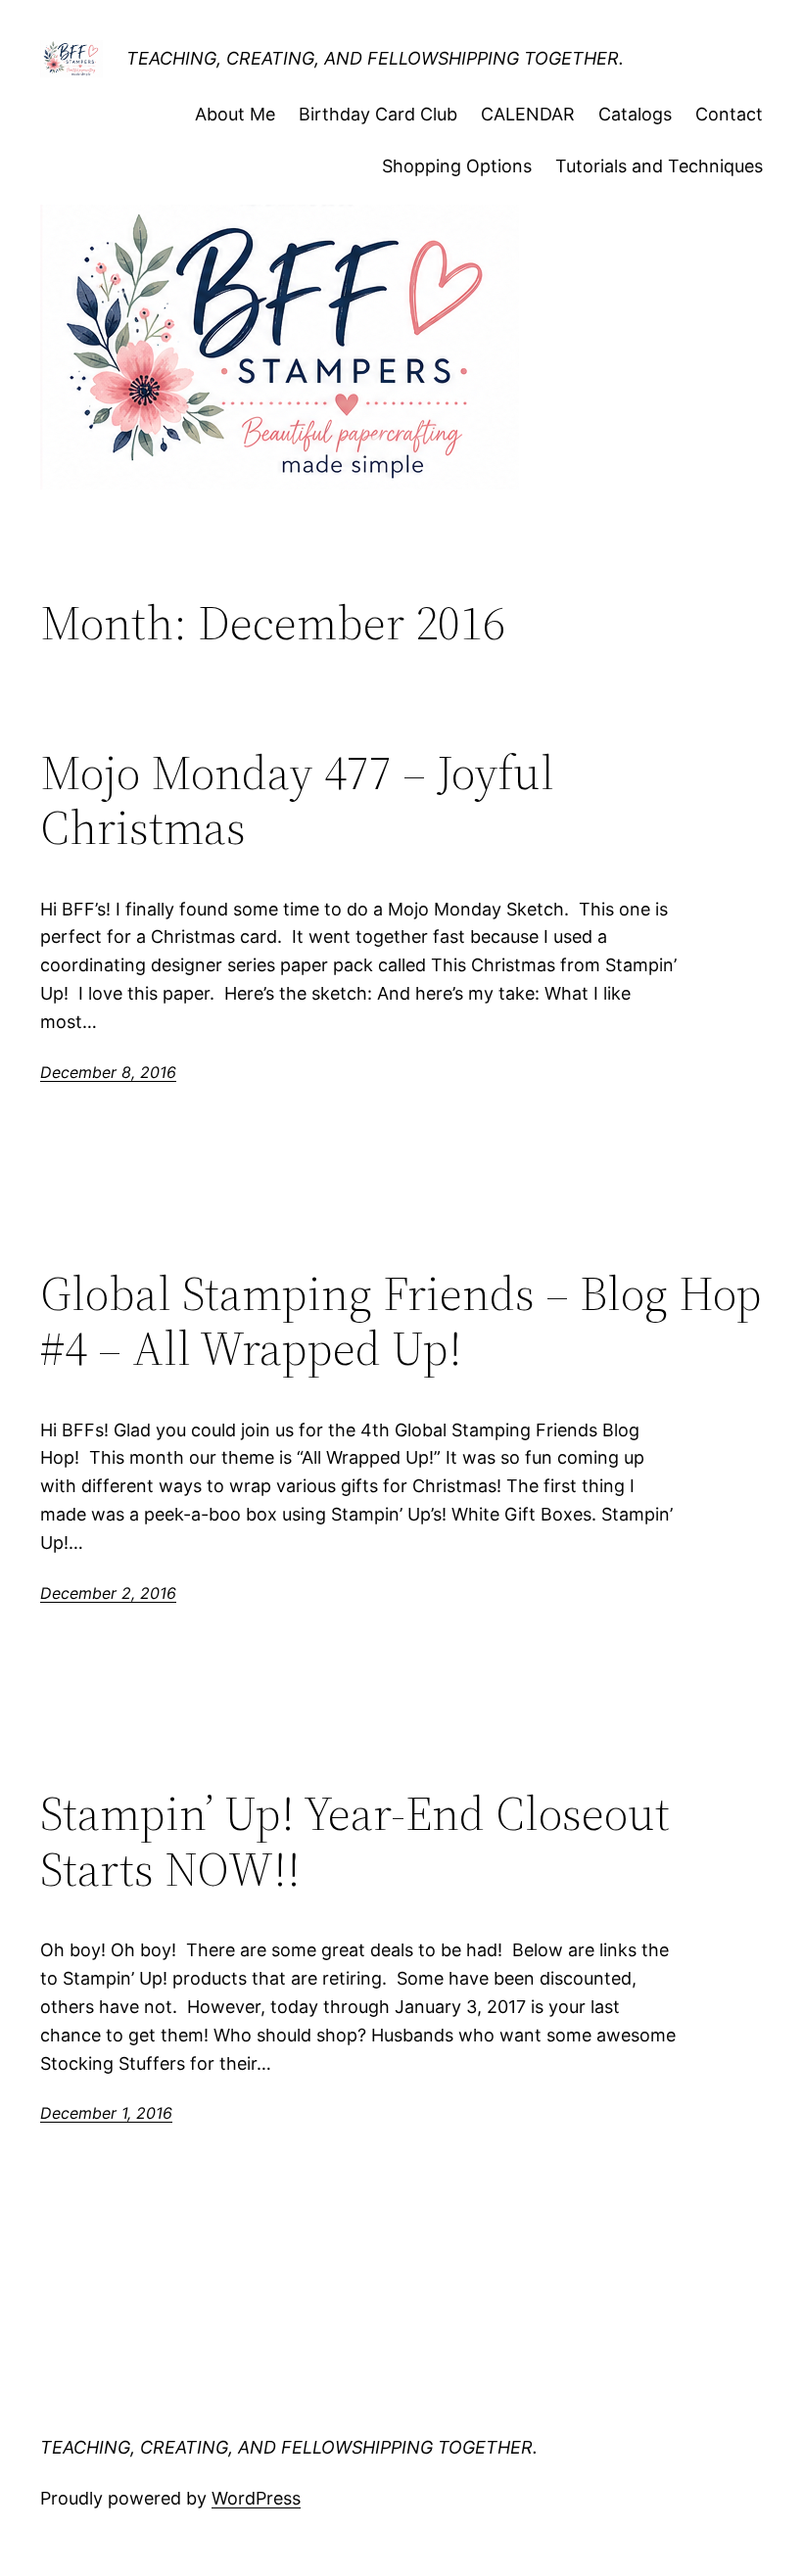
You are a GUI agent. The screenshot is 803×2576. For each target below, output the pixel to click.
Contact (729, 114)
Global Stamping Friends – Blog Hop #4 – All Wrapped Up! (401, 1321)
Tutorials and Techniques (659, 166)
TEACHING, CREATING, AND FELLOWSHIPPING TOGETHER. (375, 58)
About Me (235, 114)
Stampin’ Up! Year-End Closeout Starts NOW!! (355, 1841)
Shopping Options (457, 166)
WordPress (256, 2498)
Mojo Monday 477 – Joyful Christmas (297, 800)
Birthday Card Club (378, 114)
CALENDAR (528, 114)
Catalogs (635, 114)
